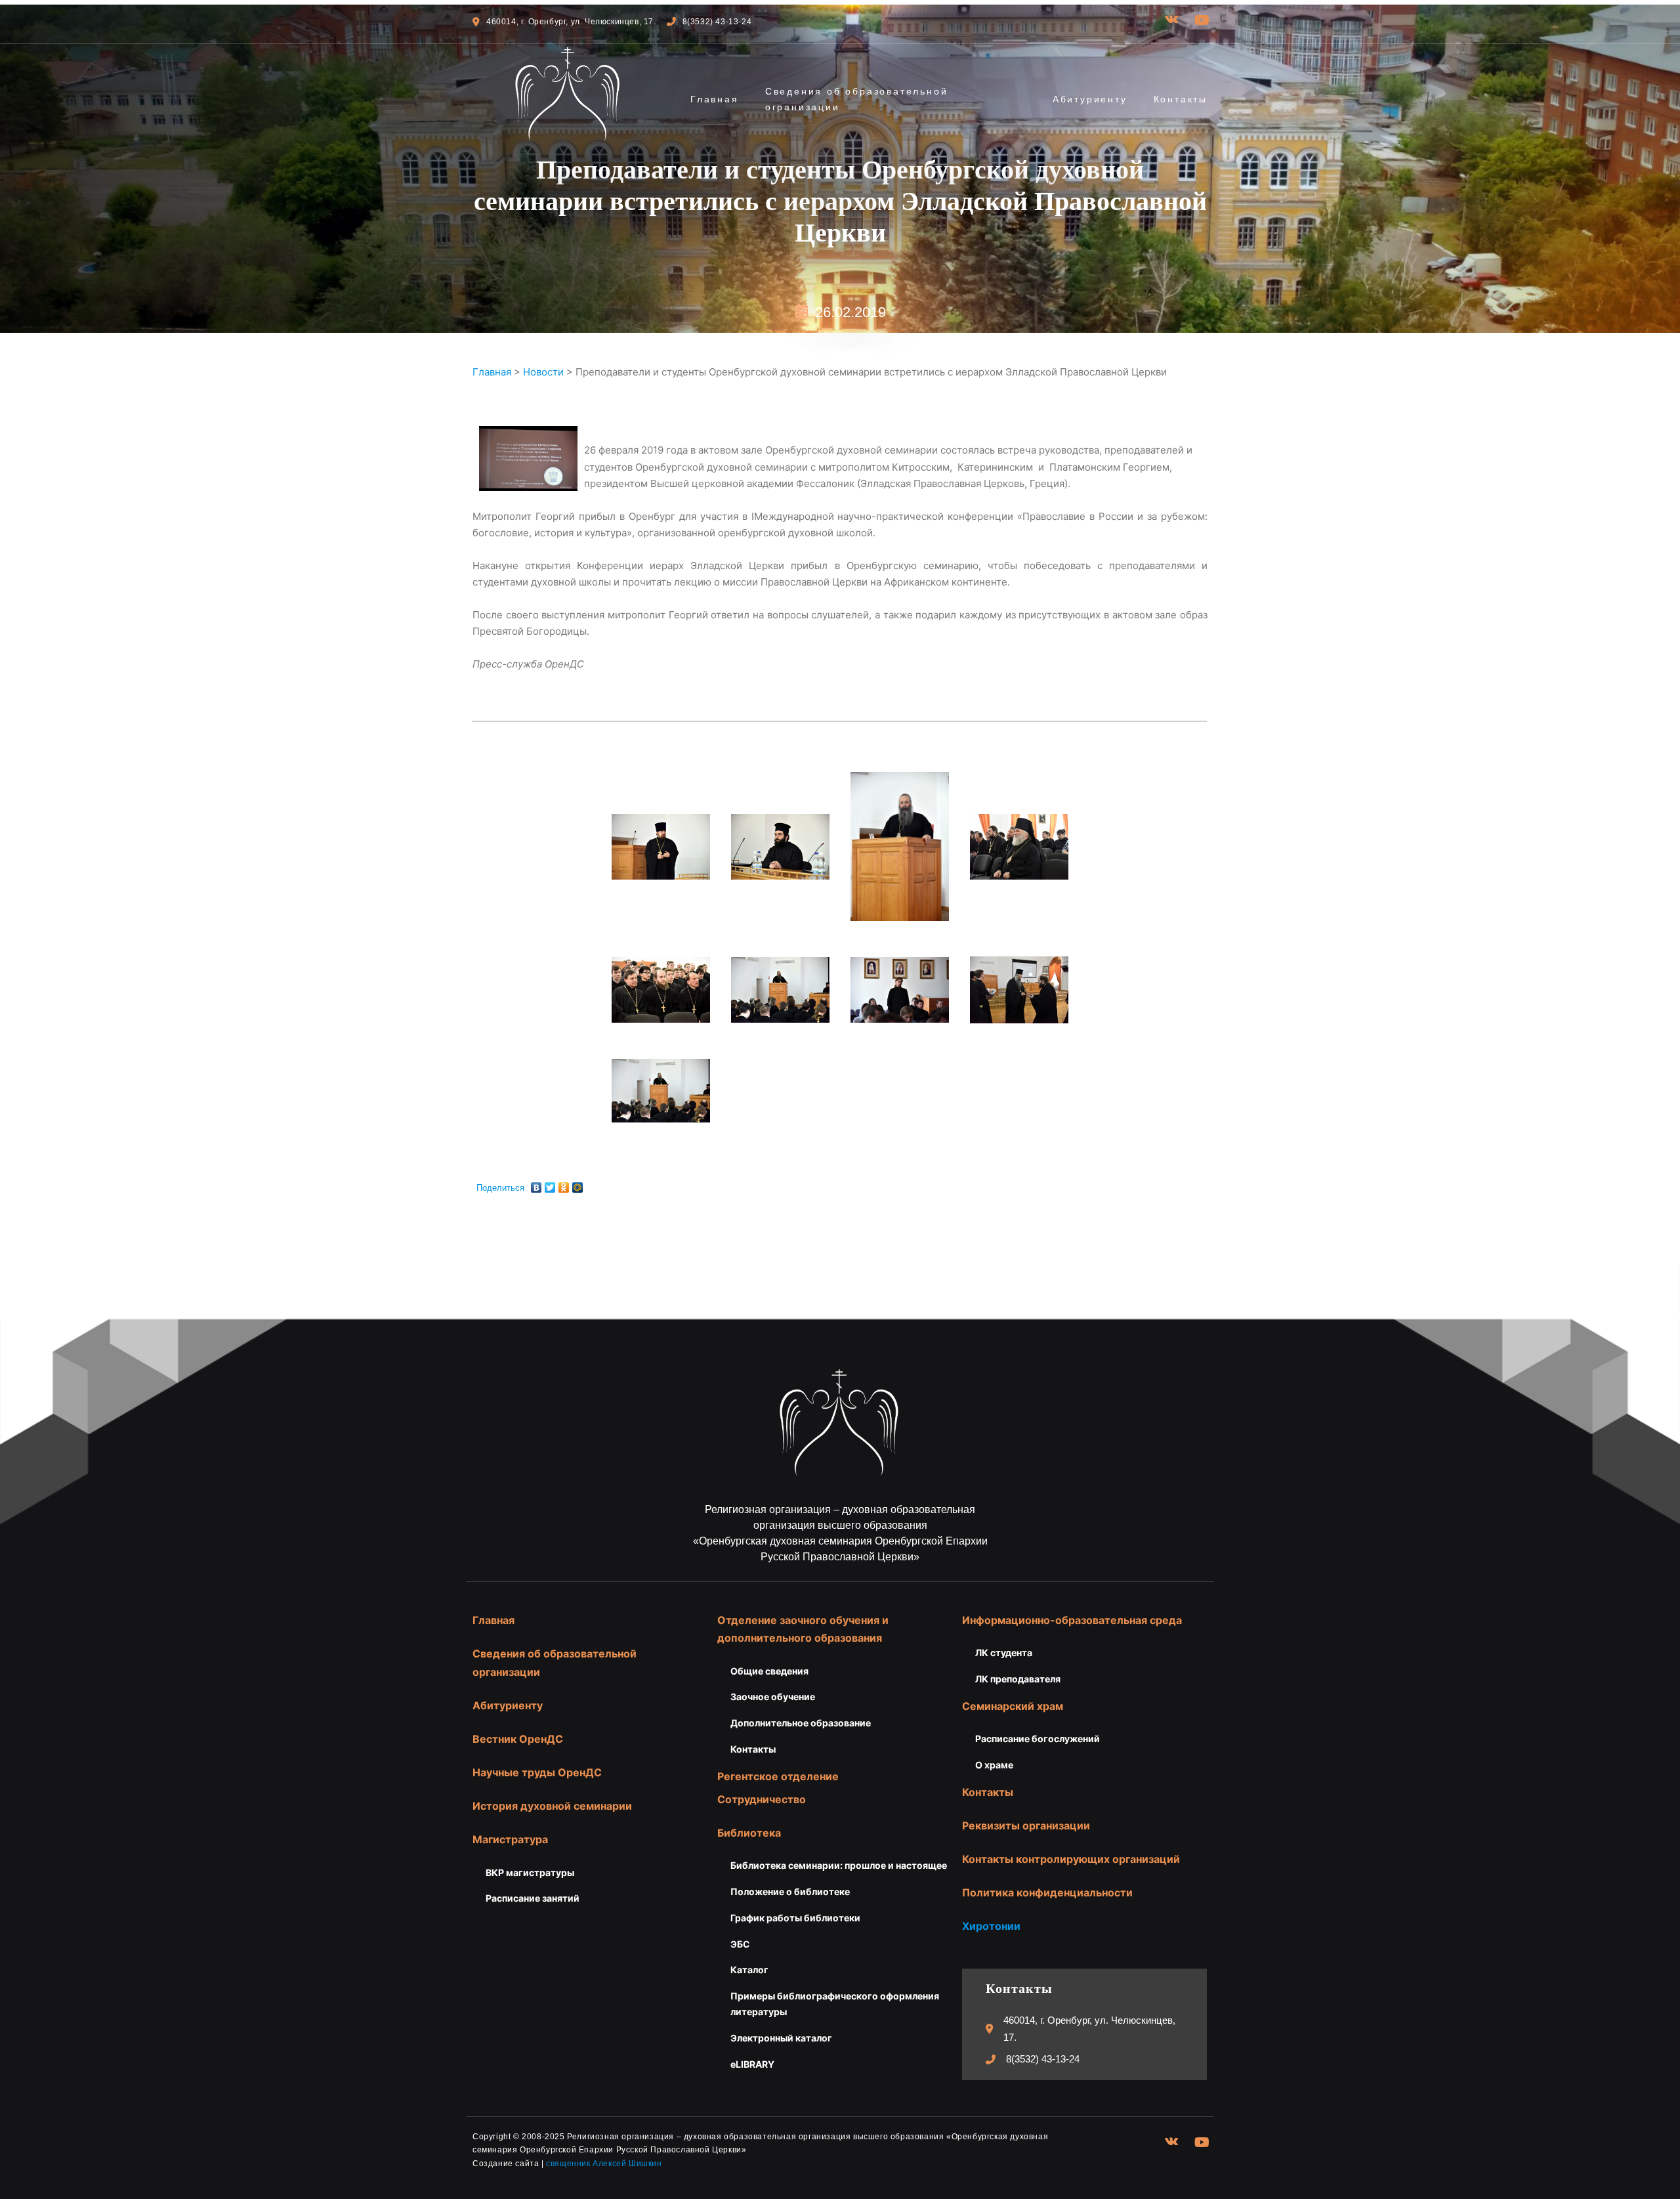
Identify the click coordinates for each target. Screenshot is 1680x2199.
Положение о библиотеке (790, 1891)
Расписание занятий (533, 1898)
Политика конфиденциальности (1047, 1892)
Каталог (749, 1970)
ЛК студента (1004, 1653)
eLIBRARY (752, 2064)
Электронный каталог (781, 2038)
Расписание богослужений (1038, 1739)
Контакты (1181, 99)
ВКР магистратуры (530, 1872)
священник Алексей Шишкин (604, 2164)
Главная (715, 99)
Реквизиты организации (1026, 1825)
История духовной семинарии (552, 1806)
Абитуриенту (1090, 99)
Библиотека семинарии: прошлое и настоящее (839, 1865)
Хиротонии (991, 1926)
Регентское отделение (778, 1776)
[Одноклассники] (564, 1184)
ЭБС (740, 1944)
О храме (994, 1765)
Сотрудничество (762, 1799)
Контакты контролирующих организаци (1068, 1859)
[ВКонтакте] (536, 1184)
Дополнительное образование (801, 1723)
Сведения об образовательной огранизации (857, 99)
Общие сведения (769, 1671)
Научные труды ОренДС (537, 1772)
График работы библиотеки (795, 1918)
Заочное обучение (773, 1697)
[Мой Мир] (578, 1184)
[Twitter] (550, 1184)
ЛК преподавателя (1018, 1679)
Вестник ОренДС (518, 1739)
